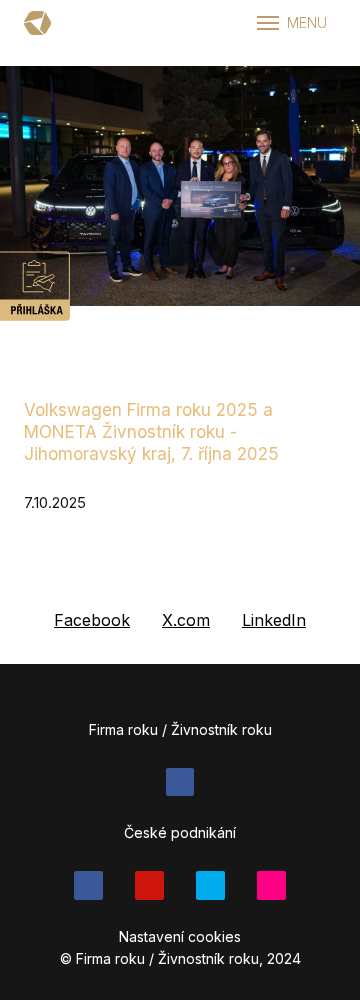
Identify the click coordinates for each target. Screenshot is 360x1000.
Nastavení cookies (180, 936)
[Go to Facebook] (180, 782)
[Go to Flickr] (271, 885)
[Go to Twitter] (210, 885)
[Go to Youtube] (149, 885)
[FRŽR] (37, 23)
